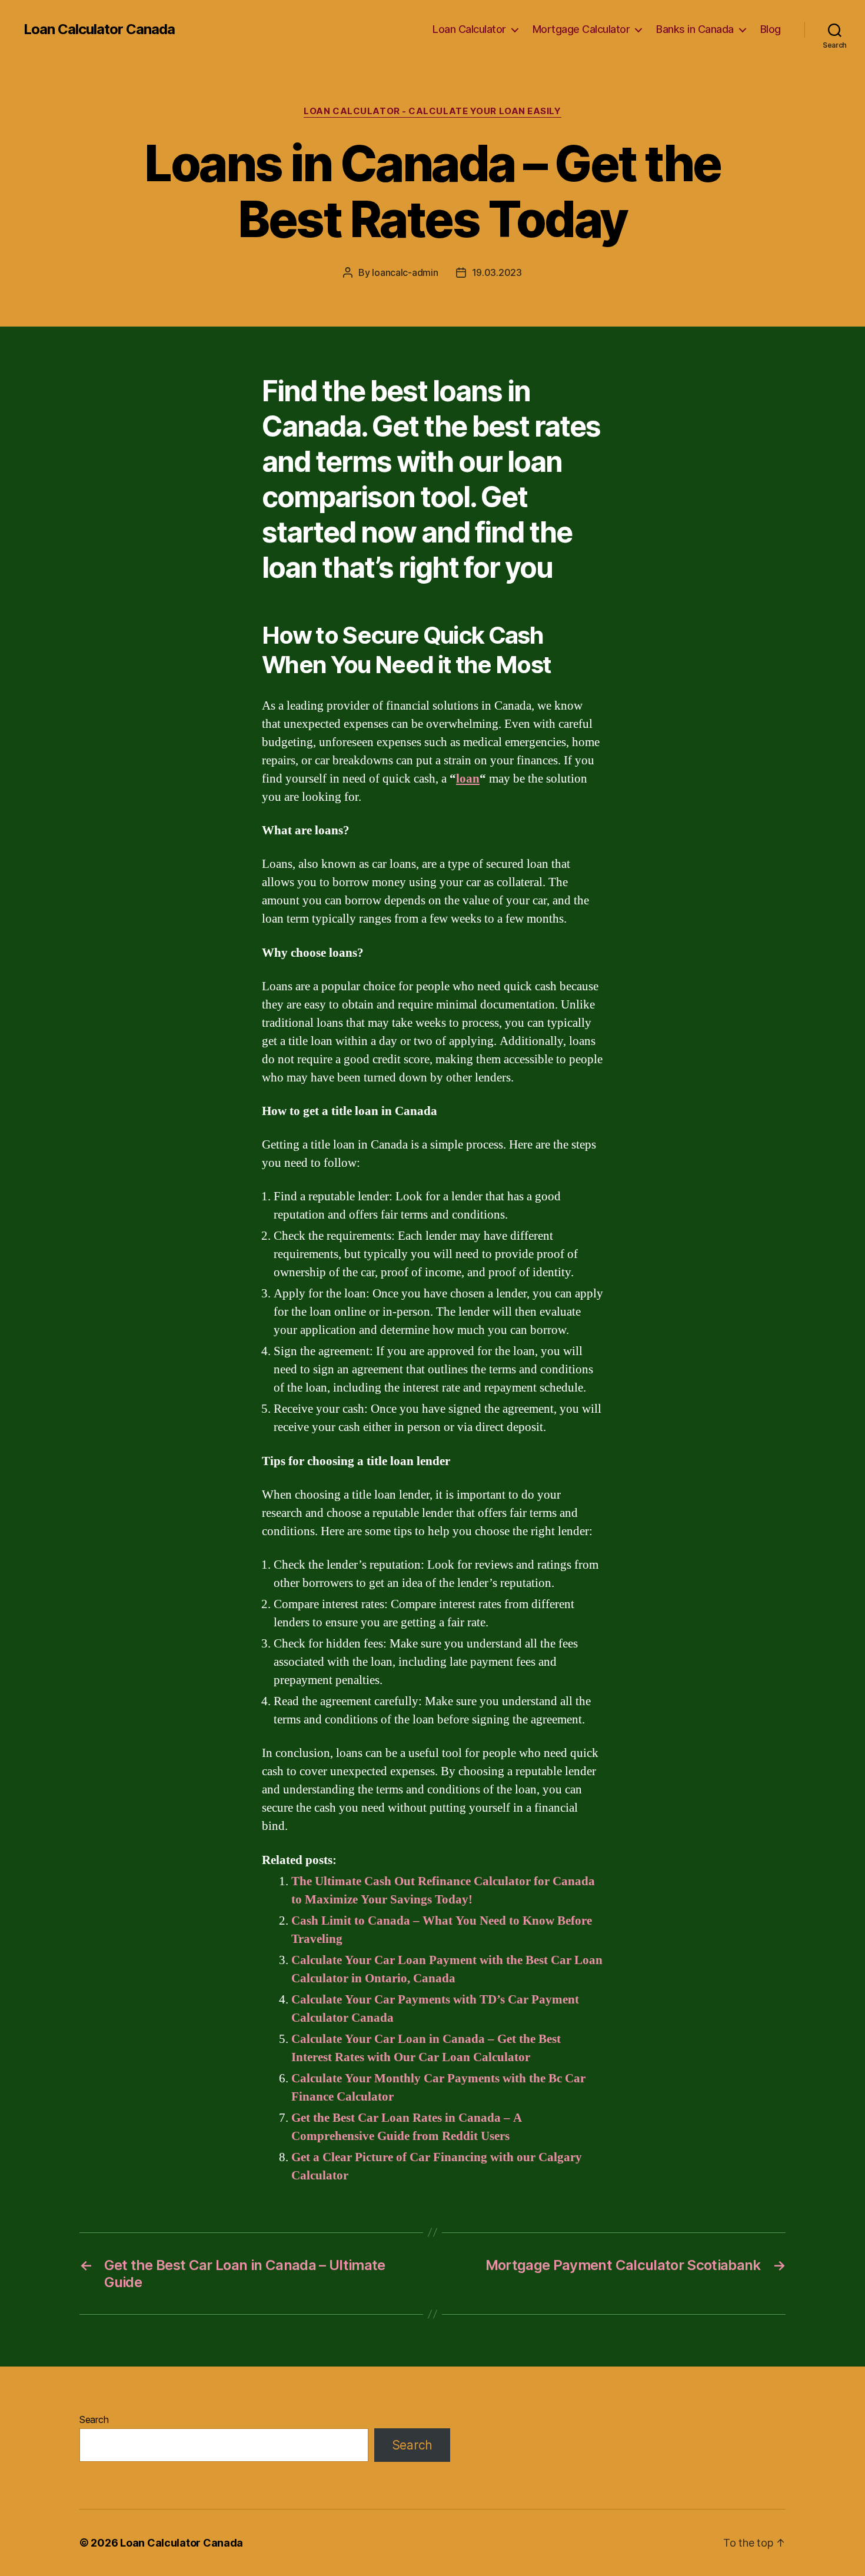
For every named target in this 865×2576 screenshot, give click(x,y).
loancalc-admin (405, 272)
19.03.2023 (497, 272)
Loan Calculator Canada (99, 29)
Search (94, 2419)
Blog (771, 29)
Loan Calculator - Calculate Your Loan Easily (432, 111)
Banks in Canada (695, 29)
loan (468, 779)
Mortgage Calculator (581, 29)
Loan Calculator (469, 29)
